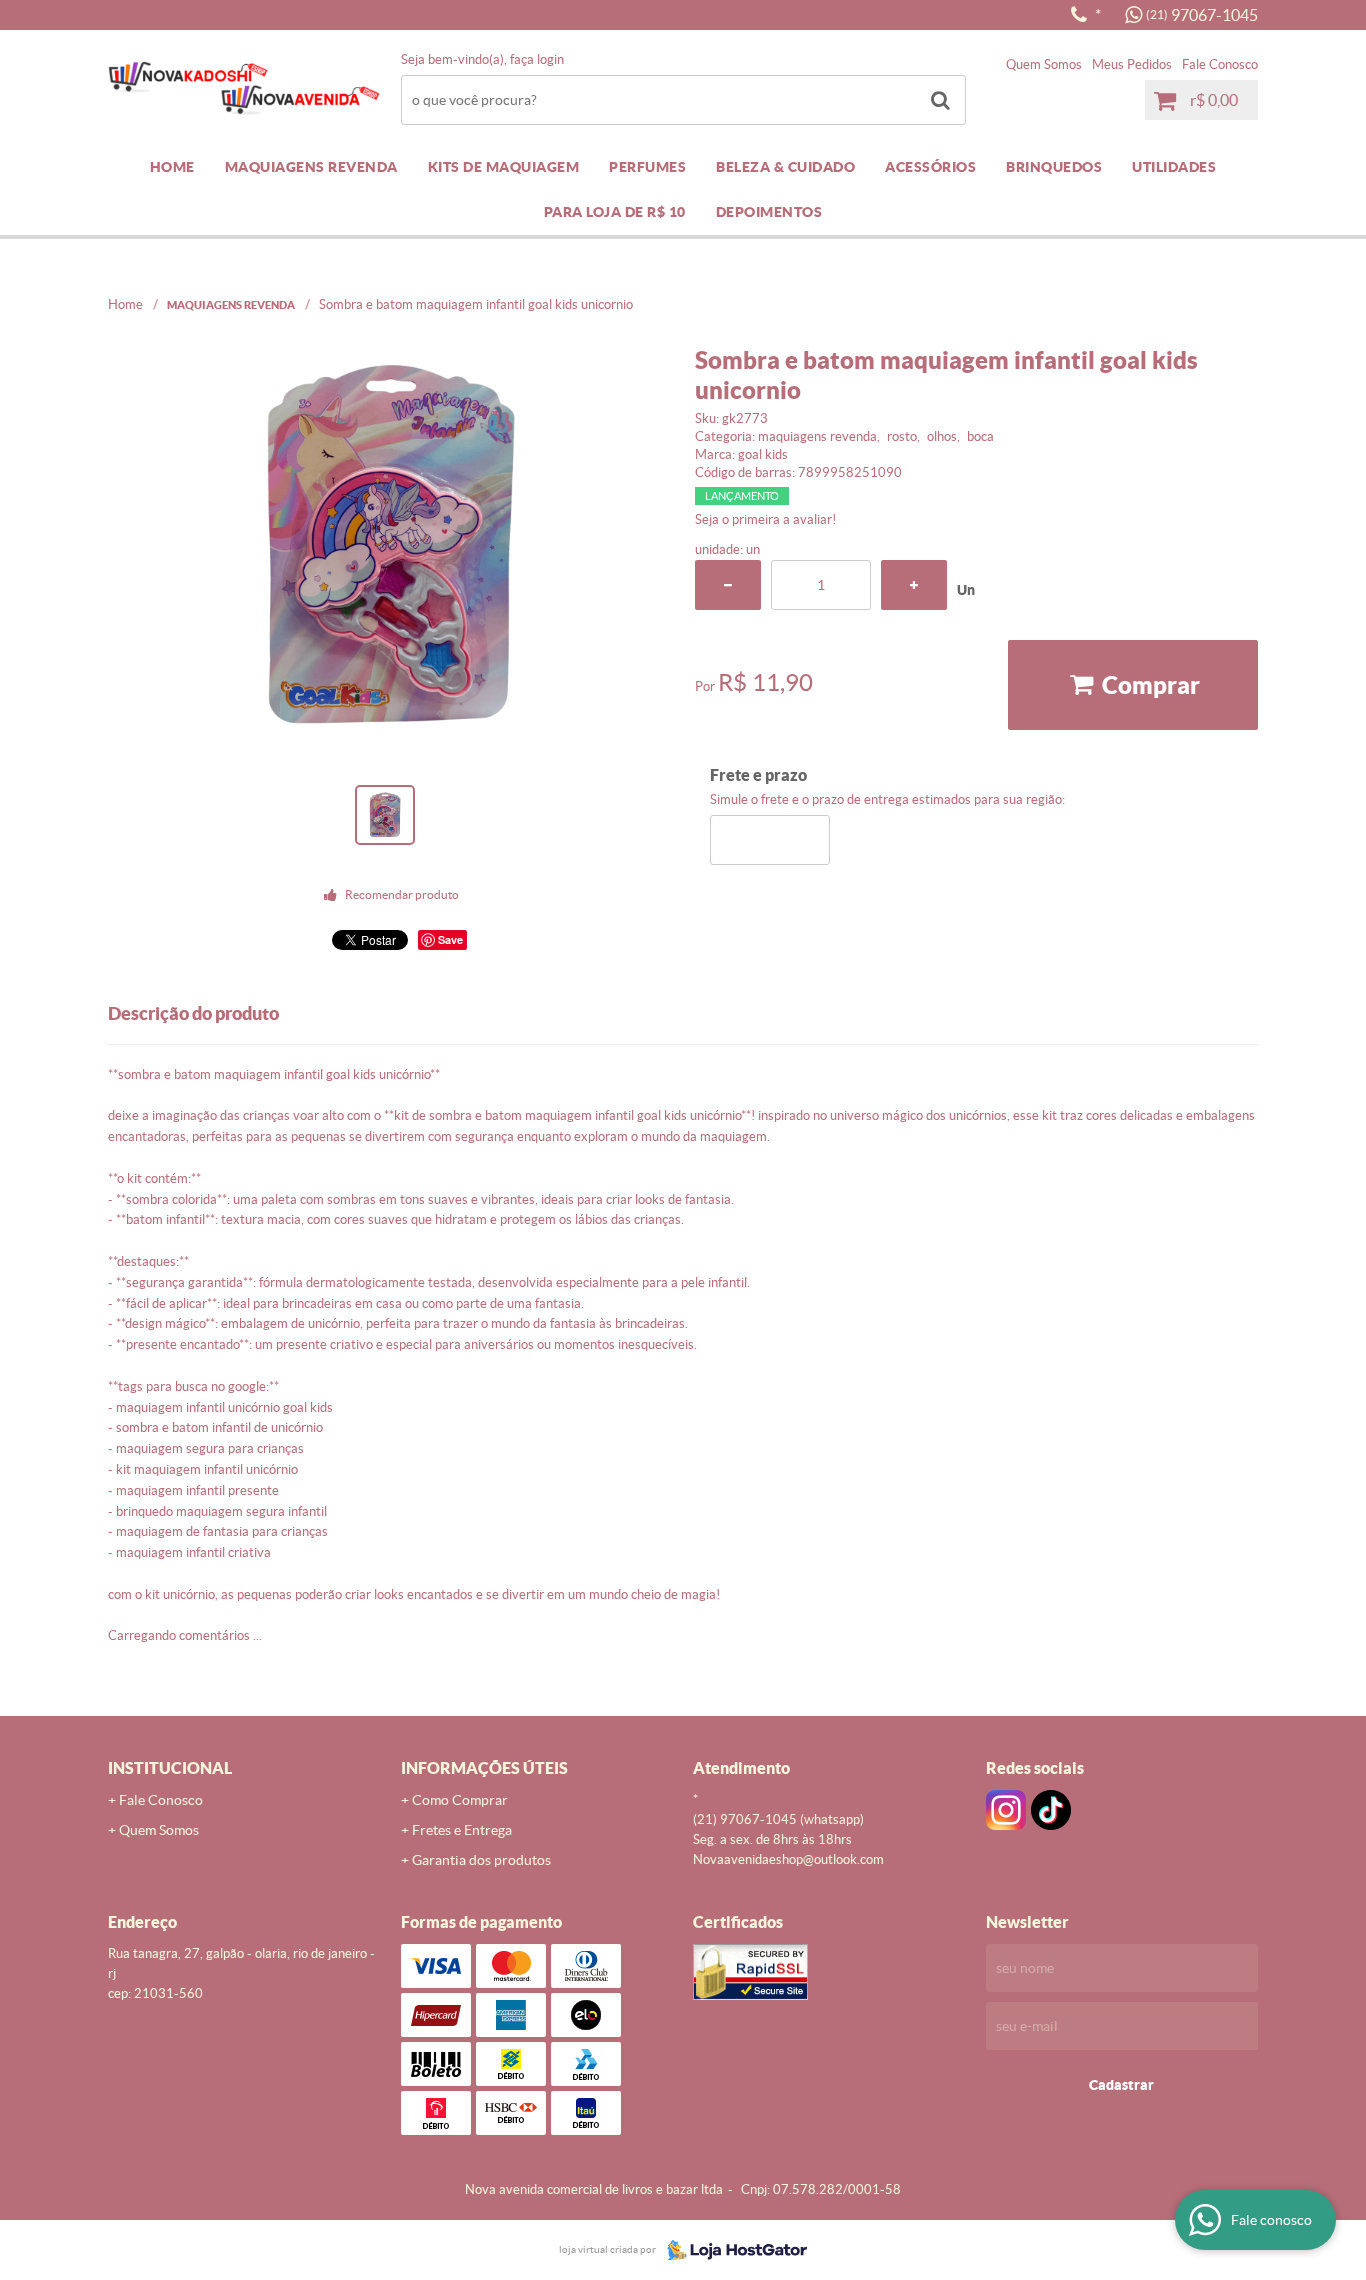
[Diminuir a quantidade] (728, 585)
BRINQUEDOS (1054, 167)
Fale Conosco (1220, 64)
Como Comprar (460, 1800)
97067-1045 (1202, 15)
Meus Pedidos (1132, 64)
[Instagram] (1006, 1810)
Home (172, 167)
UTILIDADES (1174, 167)
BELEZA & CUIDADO (785, 167)
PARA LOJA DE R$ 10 (615, 212)
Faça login (537, 59)
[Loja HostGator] (731, 2250)
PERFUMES (647, 167)
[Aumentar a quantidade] (914, 585)
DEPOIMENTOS (769, 212)
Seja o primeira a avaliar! (765, 519)
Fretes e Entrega (462, 1830)
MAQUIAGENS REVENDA (311, 167)
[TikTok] (1051, 1810)
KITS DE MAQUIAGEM (504, 167)
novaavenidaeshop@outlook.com (788, 1859)
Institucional (170, 1768)
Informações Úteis (484, 1768)
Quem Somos (1044, 64)
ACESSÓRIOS (930, 167)
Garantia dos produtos (481, 1860)
